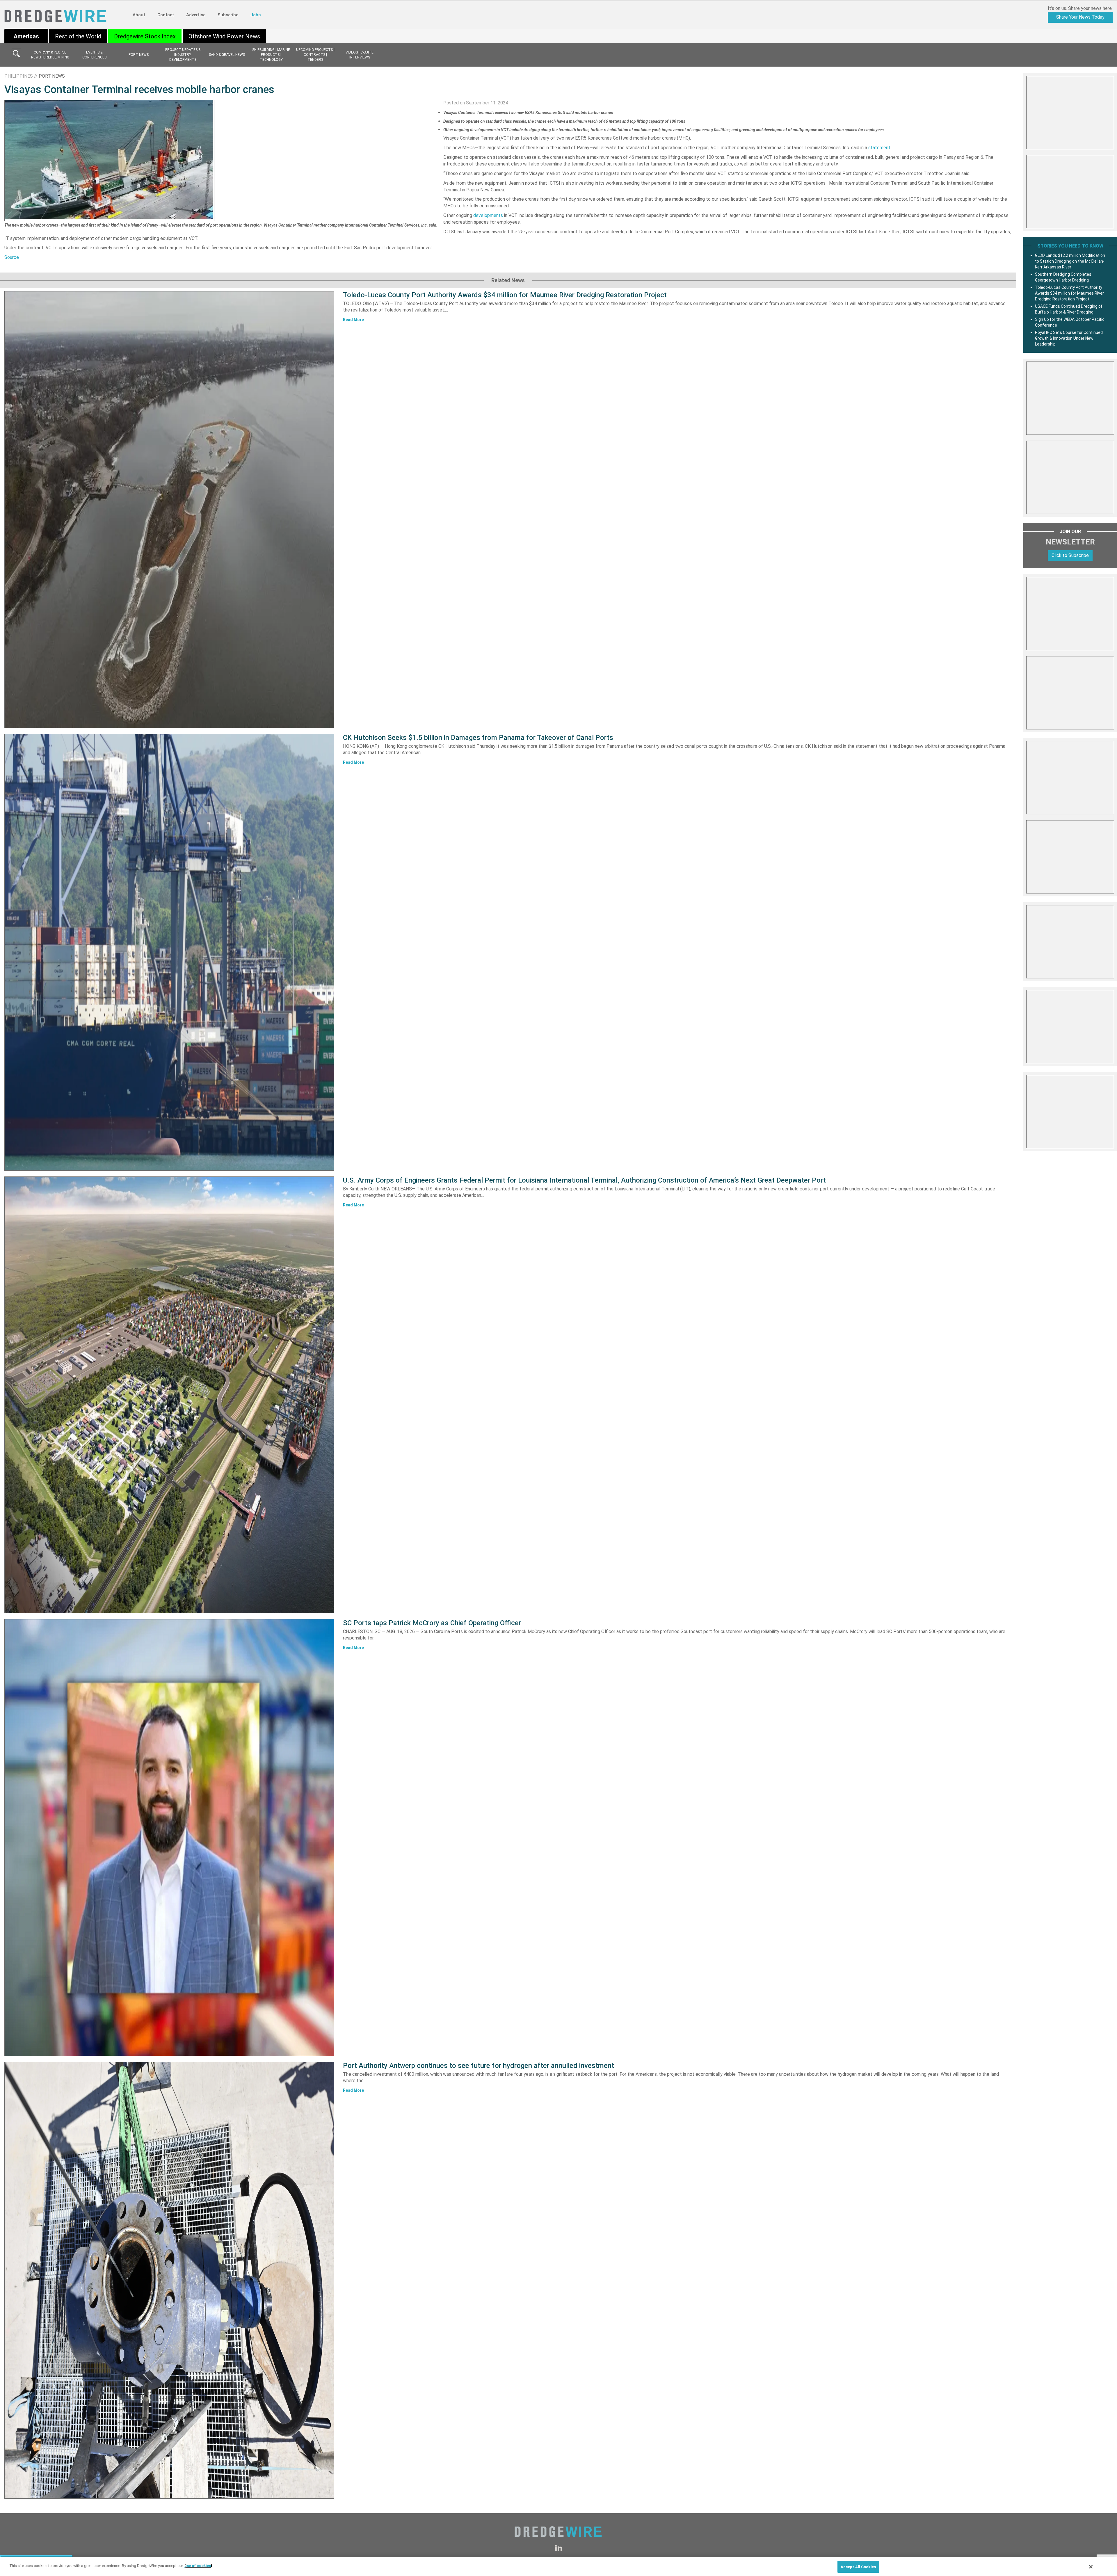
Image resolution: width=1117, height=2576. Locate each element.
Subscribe (228, 15)
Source (12, 257)
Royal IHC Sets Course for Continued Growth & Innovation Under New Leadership (1069, 338)
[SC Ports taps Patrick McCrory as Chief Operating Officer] (169, 1838)
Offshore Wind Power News (224, 36)
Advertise (196, 15)
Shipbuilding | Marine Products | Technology (271, 55)
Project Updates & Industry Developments (183, 55)
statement (879, 148)
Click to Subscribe (1070, 555)
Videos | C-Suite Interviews (360, 55)
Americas (26, 36)
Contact (166, 15)
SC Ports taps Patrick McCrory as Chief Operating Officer (432, 1623)
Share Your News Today (1080, 17)
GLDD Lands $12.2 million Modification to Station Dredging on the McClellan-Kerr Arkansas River (1070, 261)
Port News (139, 55)
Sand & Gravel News (227, 55)
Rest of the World (78, 36)
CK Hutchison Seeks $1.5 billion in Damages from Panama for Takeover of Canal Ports (478, 738)
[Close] (1091, 2567)
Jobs (256, 15)
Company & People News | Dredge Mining (50, 55)
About (139, 15)
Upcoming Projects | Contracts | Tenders (315, 55)
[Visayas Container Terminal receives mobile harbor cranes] (109, 160)
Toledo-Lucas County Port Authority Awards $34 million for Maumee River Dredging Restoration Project (505, 295)
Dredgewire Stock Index (145, 36)
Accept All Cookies (858, 2567)
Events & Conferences (94, 55)
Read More (353, 320)
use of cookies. (198, 2566)
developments (488, 215)
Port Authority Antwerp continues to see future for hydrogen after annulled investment (479, 2066)
